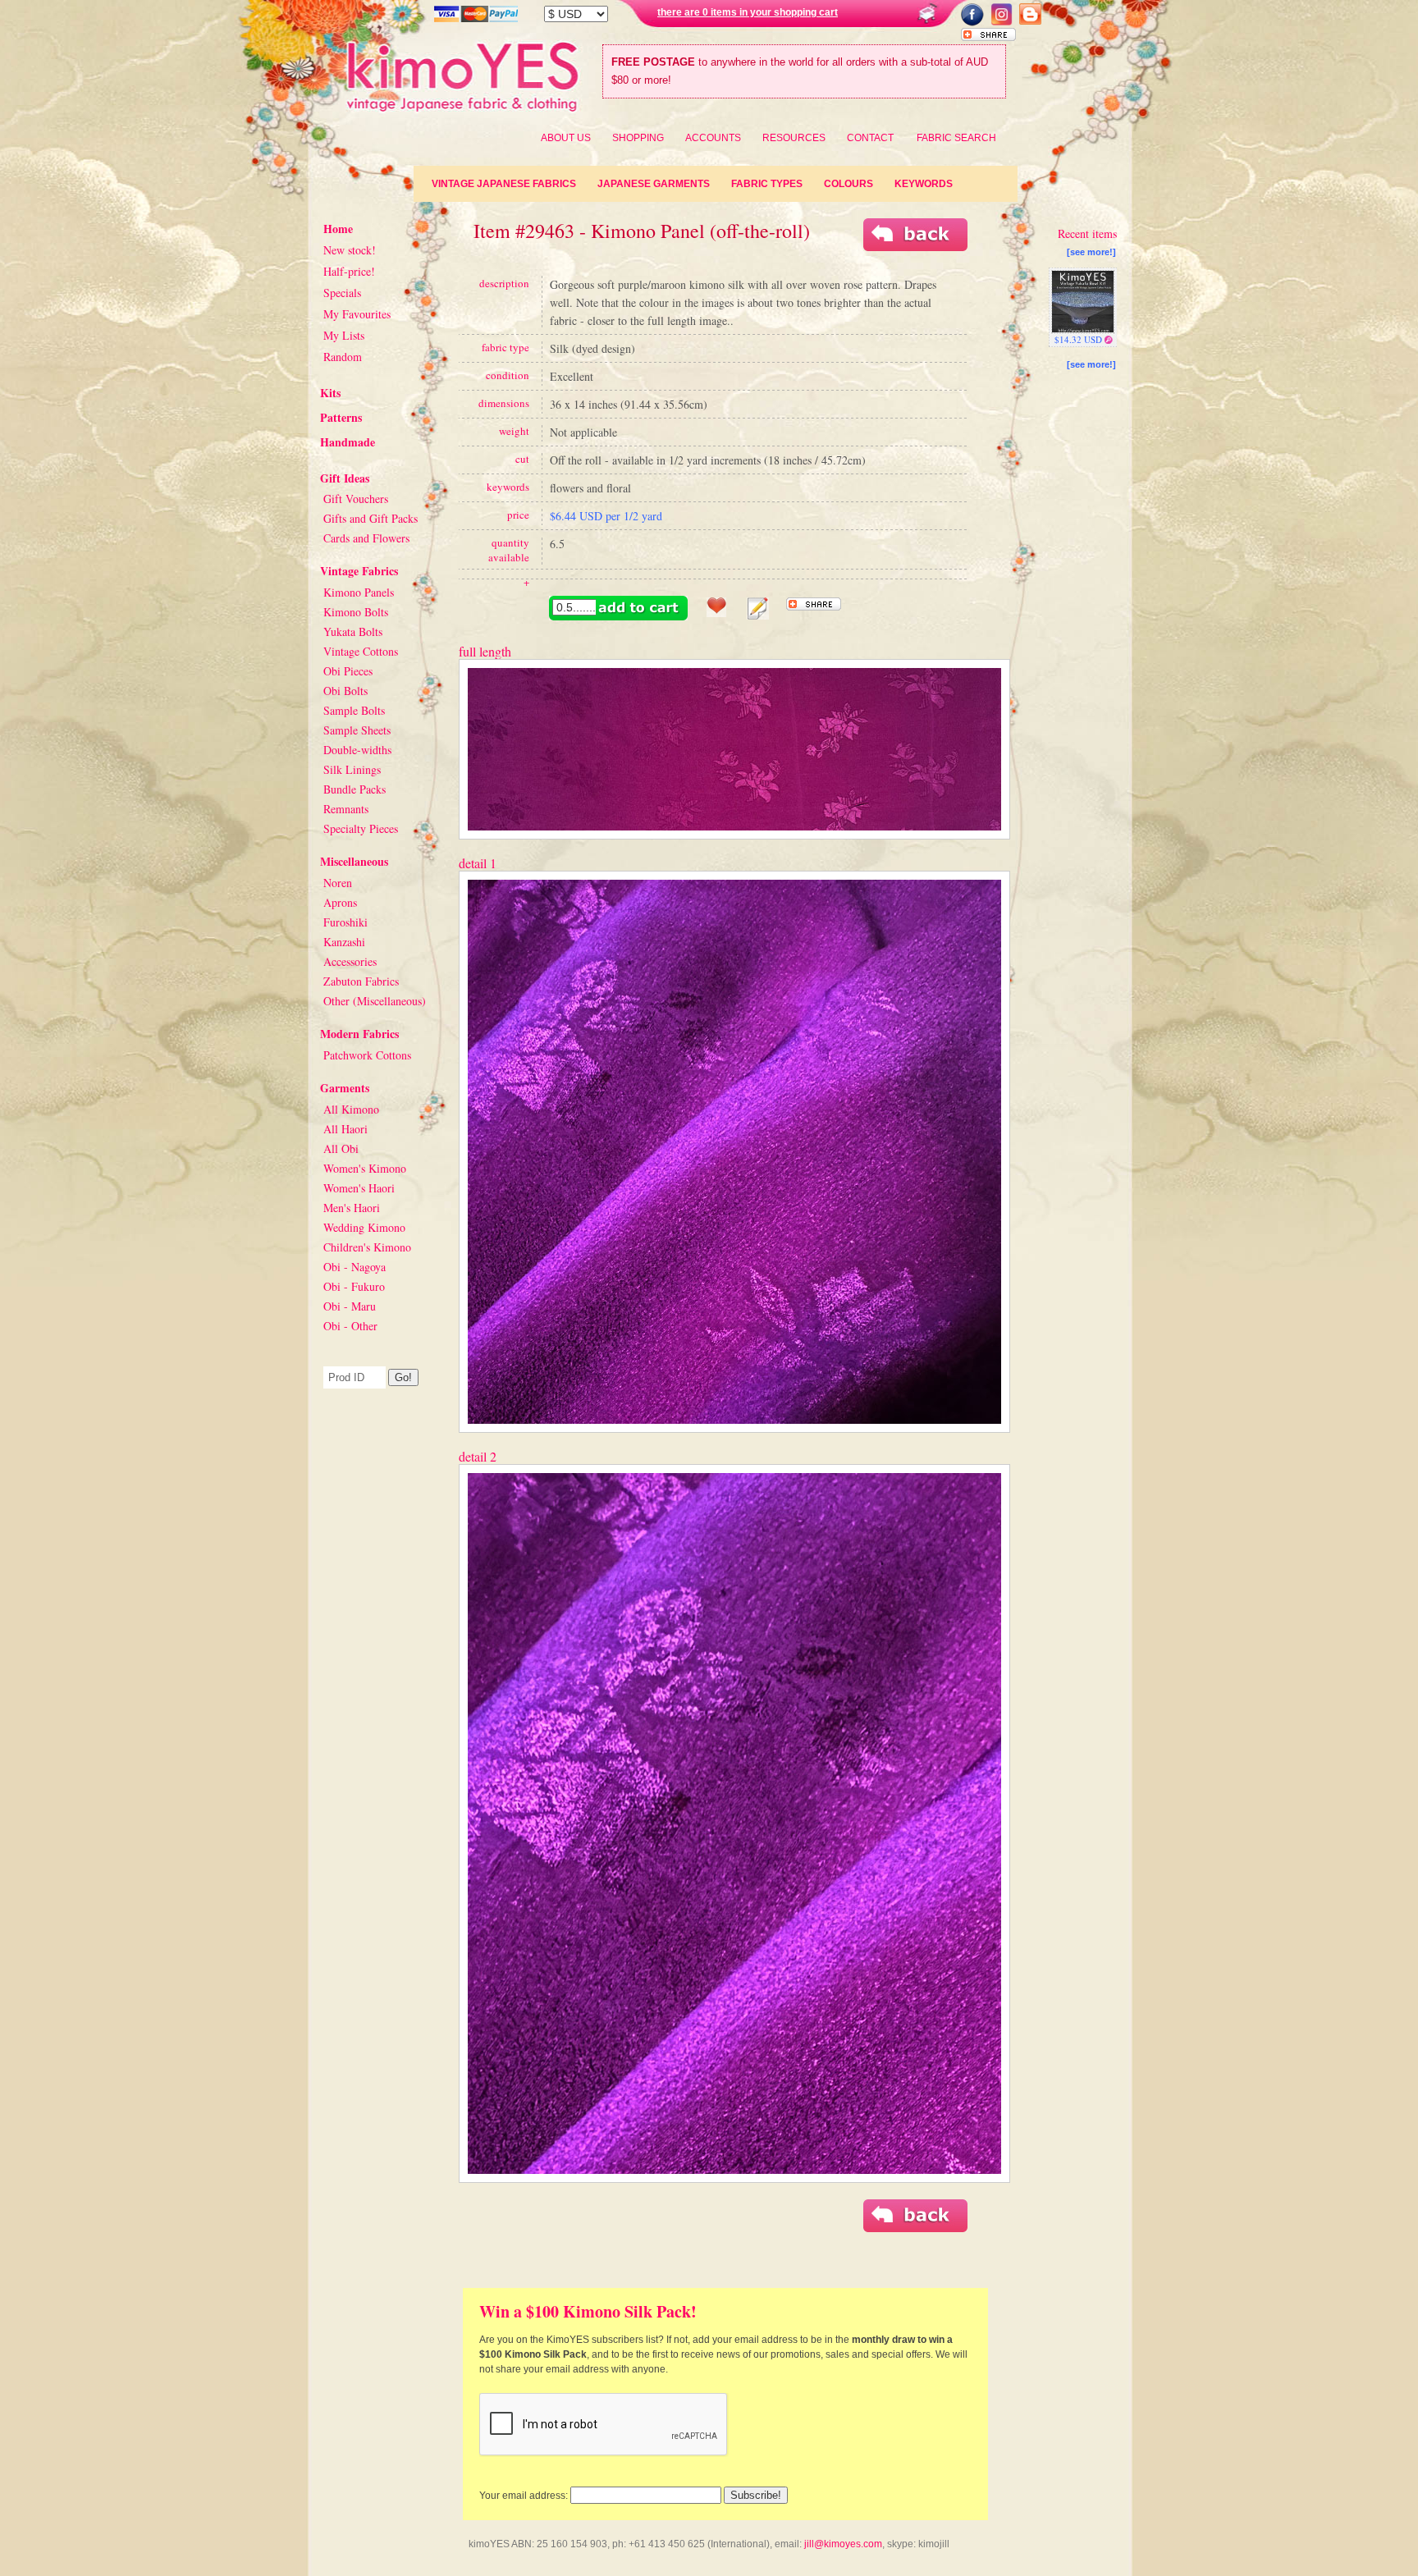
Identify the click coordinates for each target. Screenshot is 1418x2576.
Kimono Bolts (356, 612)
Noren (338, 883)
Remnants (346, 809)
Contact (870, 138)
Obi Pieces (348, 671)
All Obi (341, 1148)
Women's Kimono (365, 1168)
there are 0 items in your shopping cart (748, 12)
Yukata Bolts (353, 631)
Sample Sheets (357, 730)
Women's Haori (359, 1188)
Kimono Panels (359, 592)
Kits (330, 393)
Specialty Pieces (361, 828)
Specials (342, 293)
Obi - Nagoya (354, 1267)
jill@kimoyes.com (843, 2544)
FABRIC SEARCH (956, 138)
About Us (566, 138)
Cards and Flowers (366, 538)
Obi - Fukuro (354, 1286)
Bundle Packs (354, 789)
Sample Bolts (354, 710)
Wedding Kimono (364, 1227)
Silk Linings (352, 769)
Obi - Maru (350, 1306)
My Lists (344, 335)
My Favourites (357, 314)
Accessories (350, 961)
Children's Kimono (367, 1247)
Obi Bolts (345, 691)
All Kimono (351, 1109)
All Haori (345, 1129)
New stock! (350, 250)
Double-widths (357, 750)
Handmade (348, 442)
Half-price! (349, 271)
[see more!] (1091, 252)
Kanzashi (344, 942)
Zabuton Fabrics (361, 981)
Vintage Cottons (361, 651)
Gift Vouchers (356, 499)
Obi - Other (350, 1326)
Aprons (340, 902)
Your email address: (524, 2496)
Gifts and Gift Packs (371, 518)
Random (343, 357)
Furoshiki (345, 922)
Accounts (713, 138)
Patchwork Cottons (367, 1055)
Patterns (341, 417)
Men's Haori (352, 1208)
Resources (794, 138)
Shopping (638, 138)
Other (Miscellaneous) (375, 1001)
